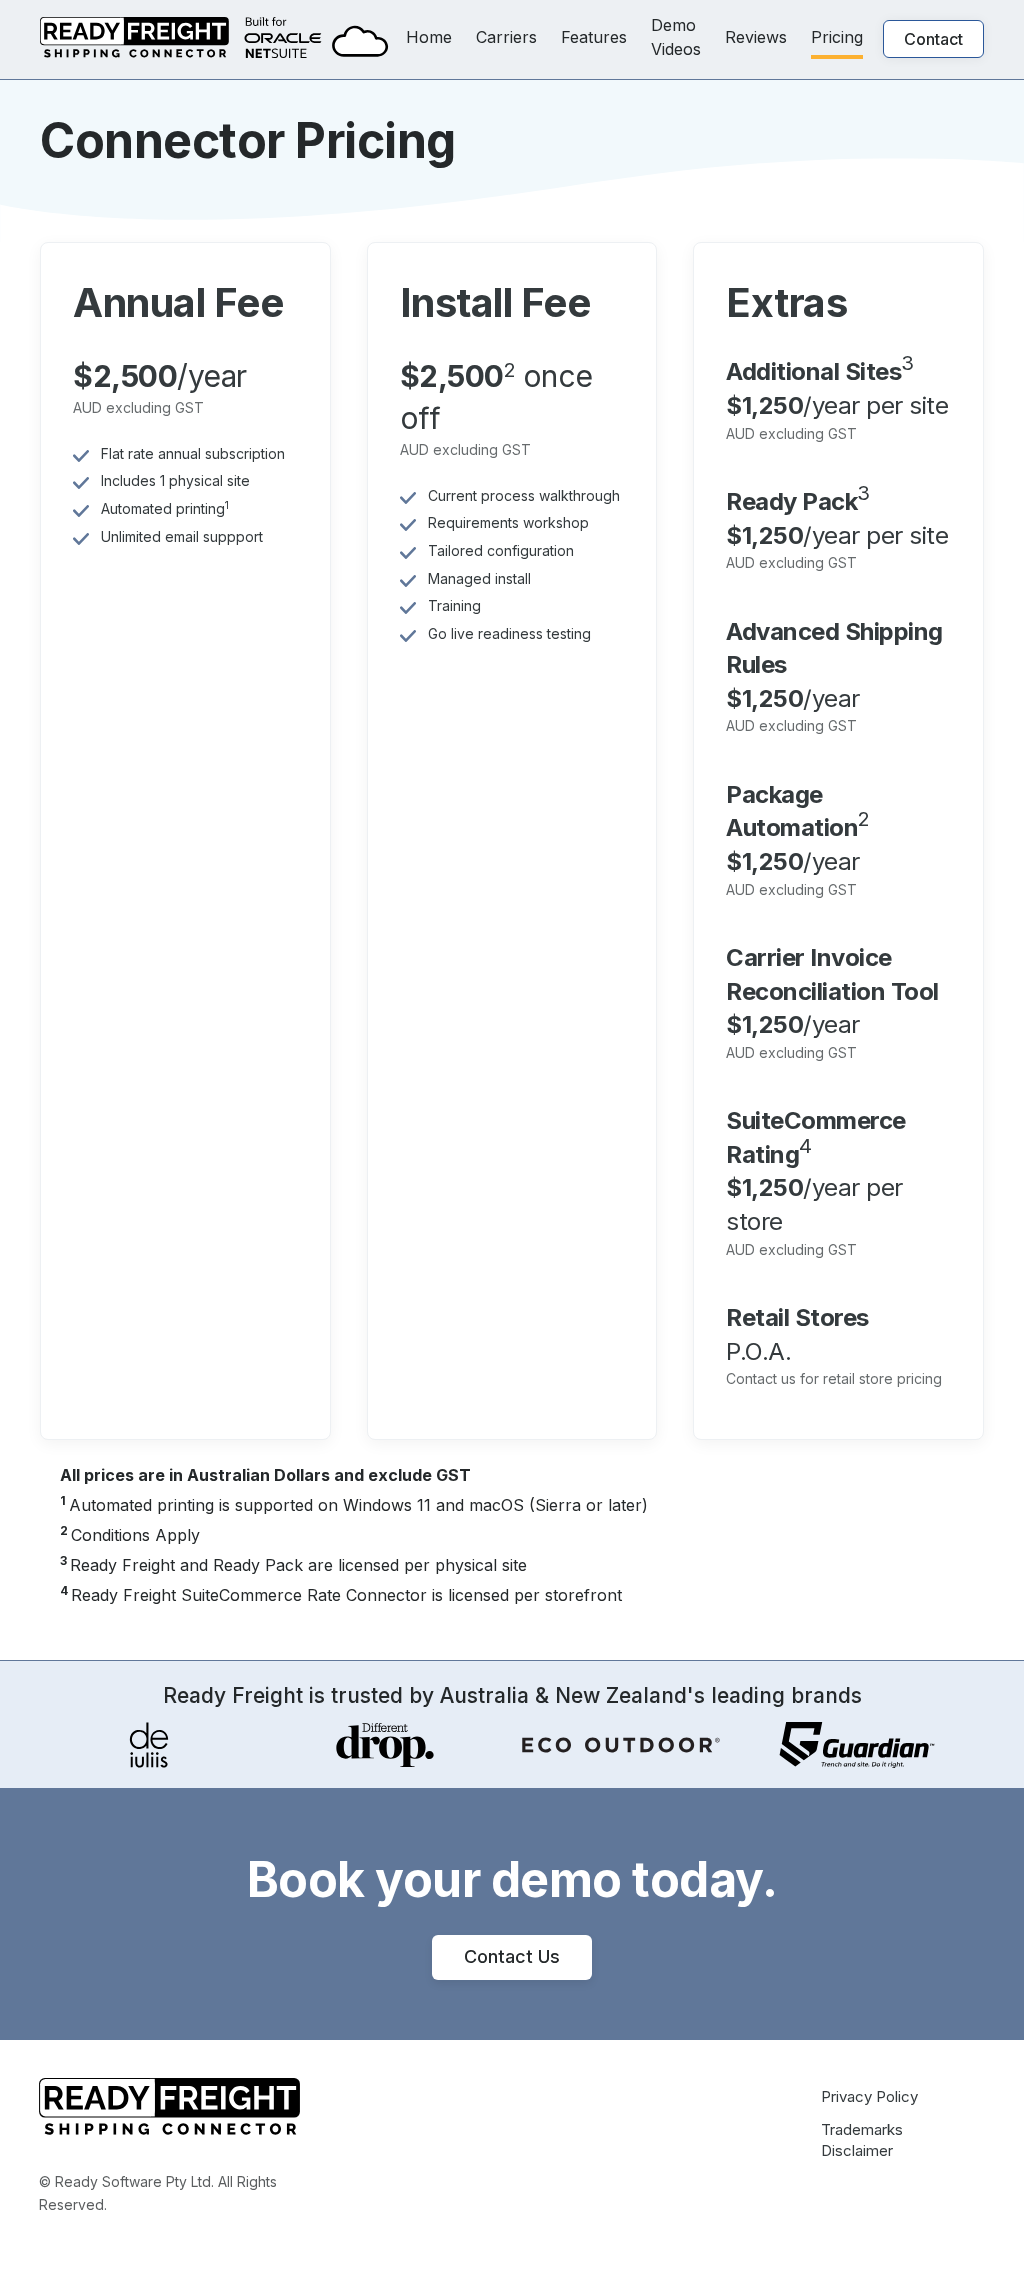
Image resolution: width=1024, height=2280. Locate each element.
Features (594, 37)
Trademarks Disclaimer (862, 2140)
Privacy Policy (869, 2096)
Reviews (756, 37)
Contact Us (512, 1956)
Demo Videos (676, 37)
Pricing (837, 37)
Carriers (506, 37)
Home (429, 37)
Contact (933, 39)
